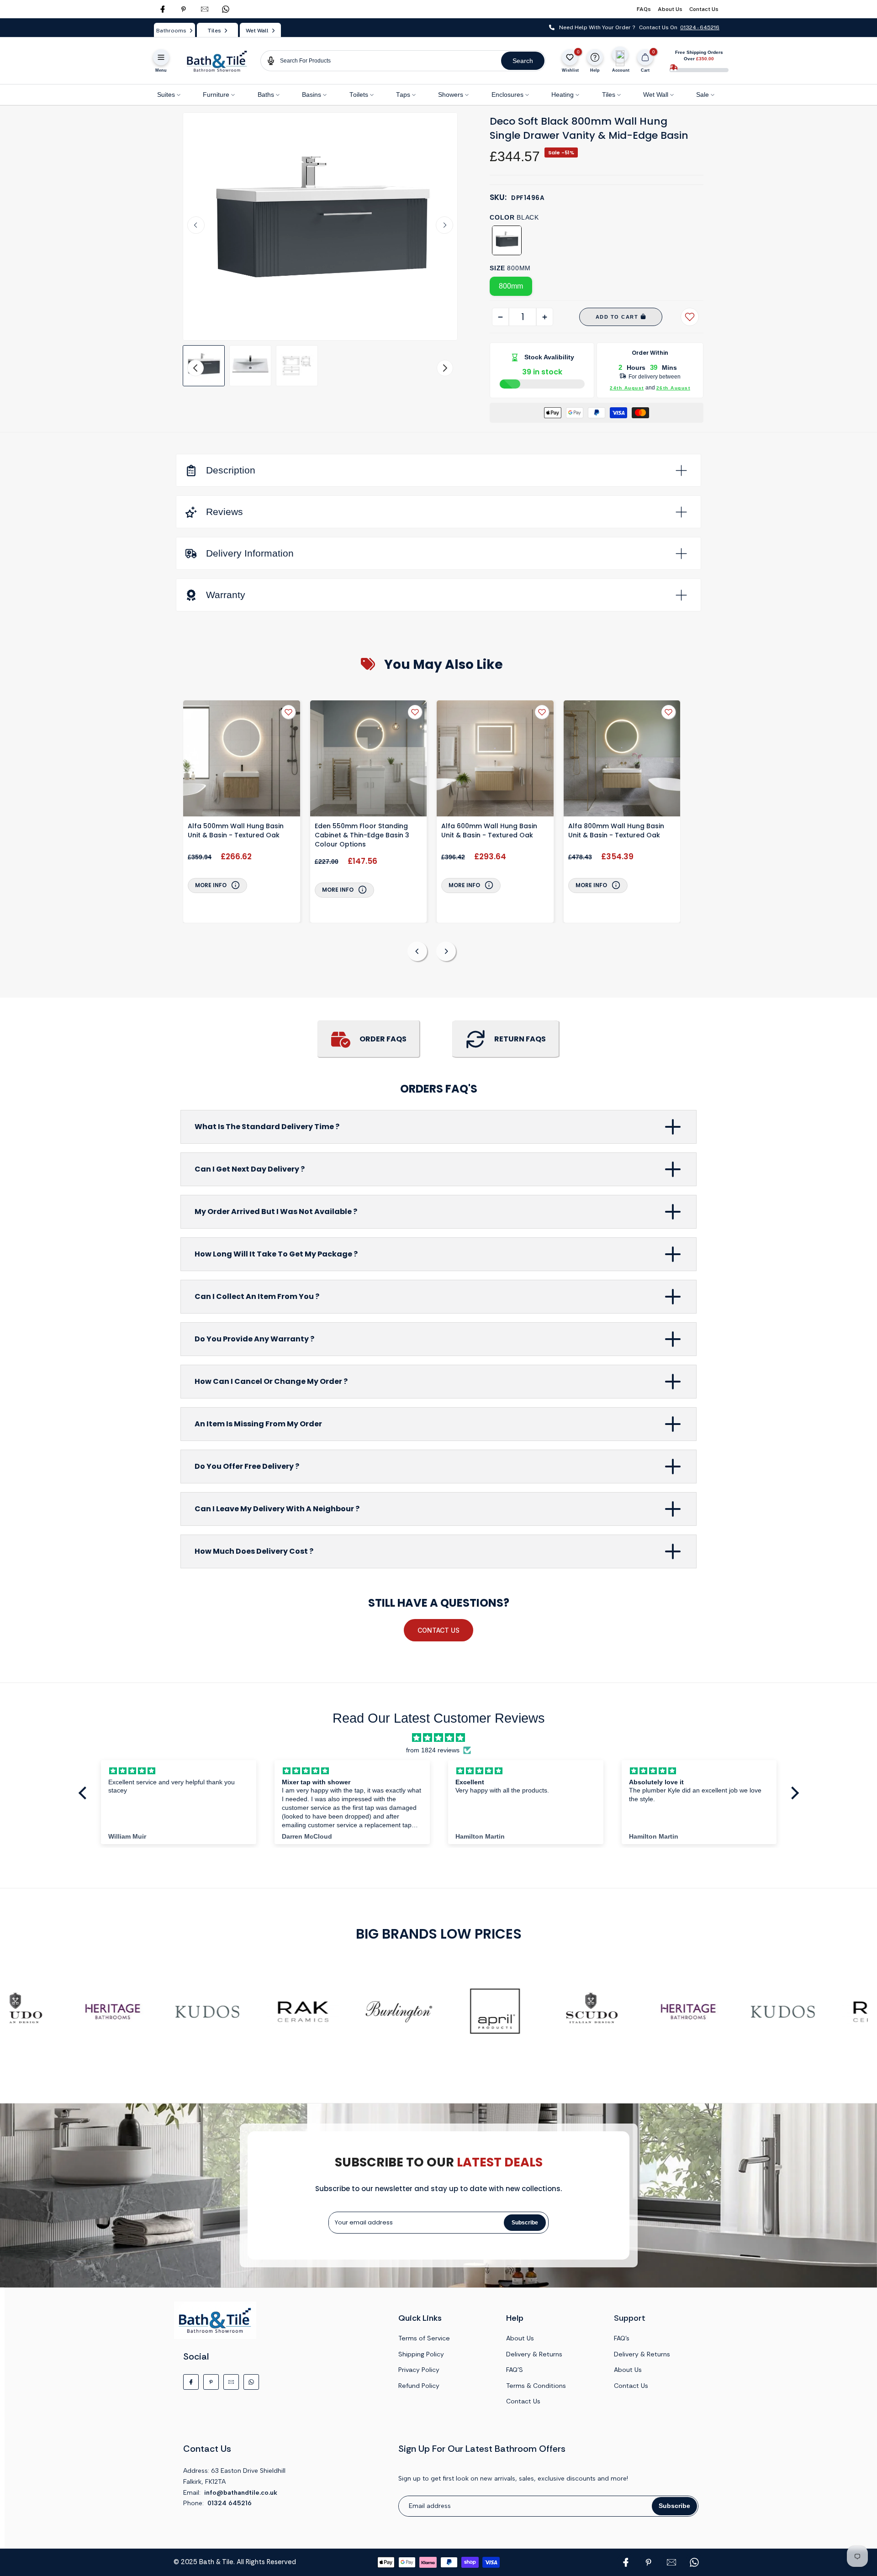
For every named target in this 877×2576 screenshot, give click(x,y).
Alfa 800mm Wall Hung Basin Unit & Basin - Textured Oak (616, 831)
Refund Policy (419, 2386)
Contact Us (704, 9)
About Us (670, 9)
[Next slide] (444, 225)
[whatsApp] (226, 9)
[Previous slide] (417, 951)
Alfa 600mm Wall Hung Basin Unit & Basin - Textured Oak (489, 831)
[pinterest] (184, 9)
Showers (451, 95)
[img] (438, 1738)
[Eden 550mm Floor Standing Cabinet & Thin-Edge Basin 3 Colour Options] (369, 760)
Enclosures (507, 95)
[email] (205, 9)
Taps (403, 95)
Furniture (216, 95)
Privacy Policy (419, 2370)
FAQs (644, 9)
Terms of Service (424, 2338)
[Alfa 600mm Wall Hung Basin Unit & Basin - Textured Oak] (495, 760)
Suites (166, 95)
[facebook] (163, 9)
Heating (563, 95)
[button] (204, 366)
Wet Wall (656, 95)
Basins (312, 95)
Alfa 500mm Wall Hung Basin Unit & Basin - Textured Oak (236, 831)
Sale (703, 95)
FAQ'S (515, 2370)
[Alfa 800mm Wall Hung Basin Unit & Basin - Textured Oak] (622, 760)
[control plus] (545, 317)
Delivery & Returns (534, 2354)
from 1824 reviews (433, 1750)
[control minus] (500, 317)
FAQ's (622, 2338)
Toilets (359, 95)
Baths (266, 95)
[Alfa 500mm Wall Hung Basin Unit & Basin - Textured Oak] (242, 760)
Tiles (609, 95)
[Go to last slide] (196, 225)
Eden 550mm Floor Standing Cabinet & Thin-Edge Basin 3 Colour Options (362, 835)
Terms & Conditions (536, 2386)
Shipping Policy (421, 2354)
